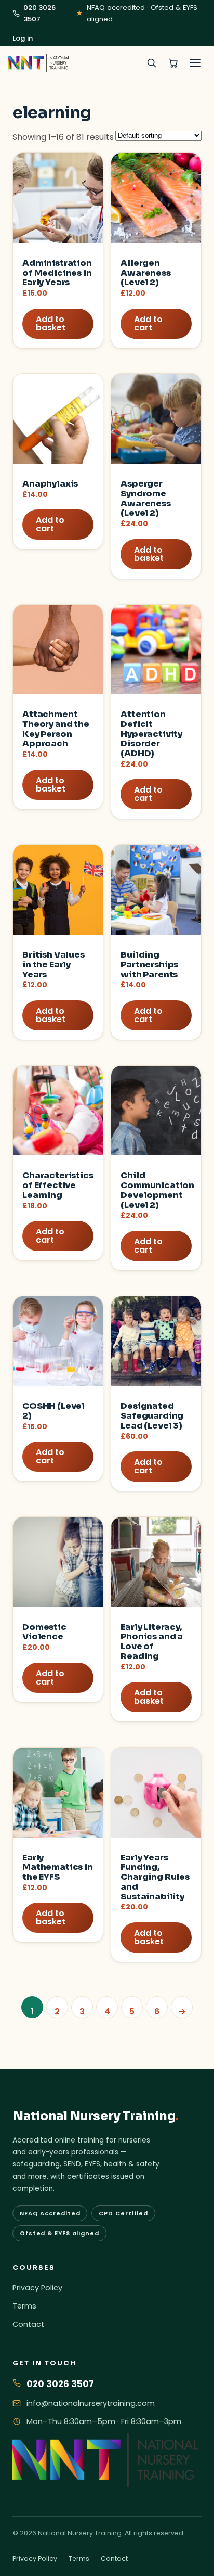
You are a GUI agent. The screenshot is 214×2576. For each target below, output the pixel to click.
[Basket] (173, 63)
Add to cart (148, 323)
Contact (28, 2324)
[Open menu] (195, 63)
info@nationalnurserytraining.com (91, 2403)
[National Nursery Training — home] (39, 63)
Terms (24, 2306)
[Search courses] (151, 63)
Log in (23, 38)
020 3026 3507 (39, 13)
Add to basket (51, 323)
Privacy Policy (37, 2288)
